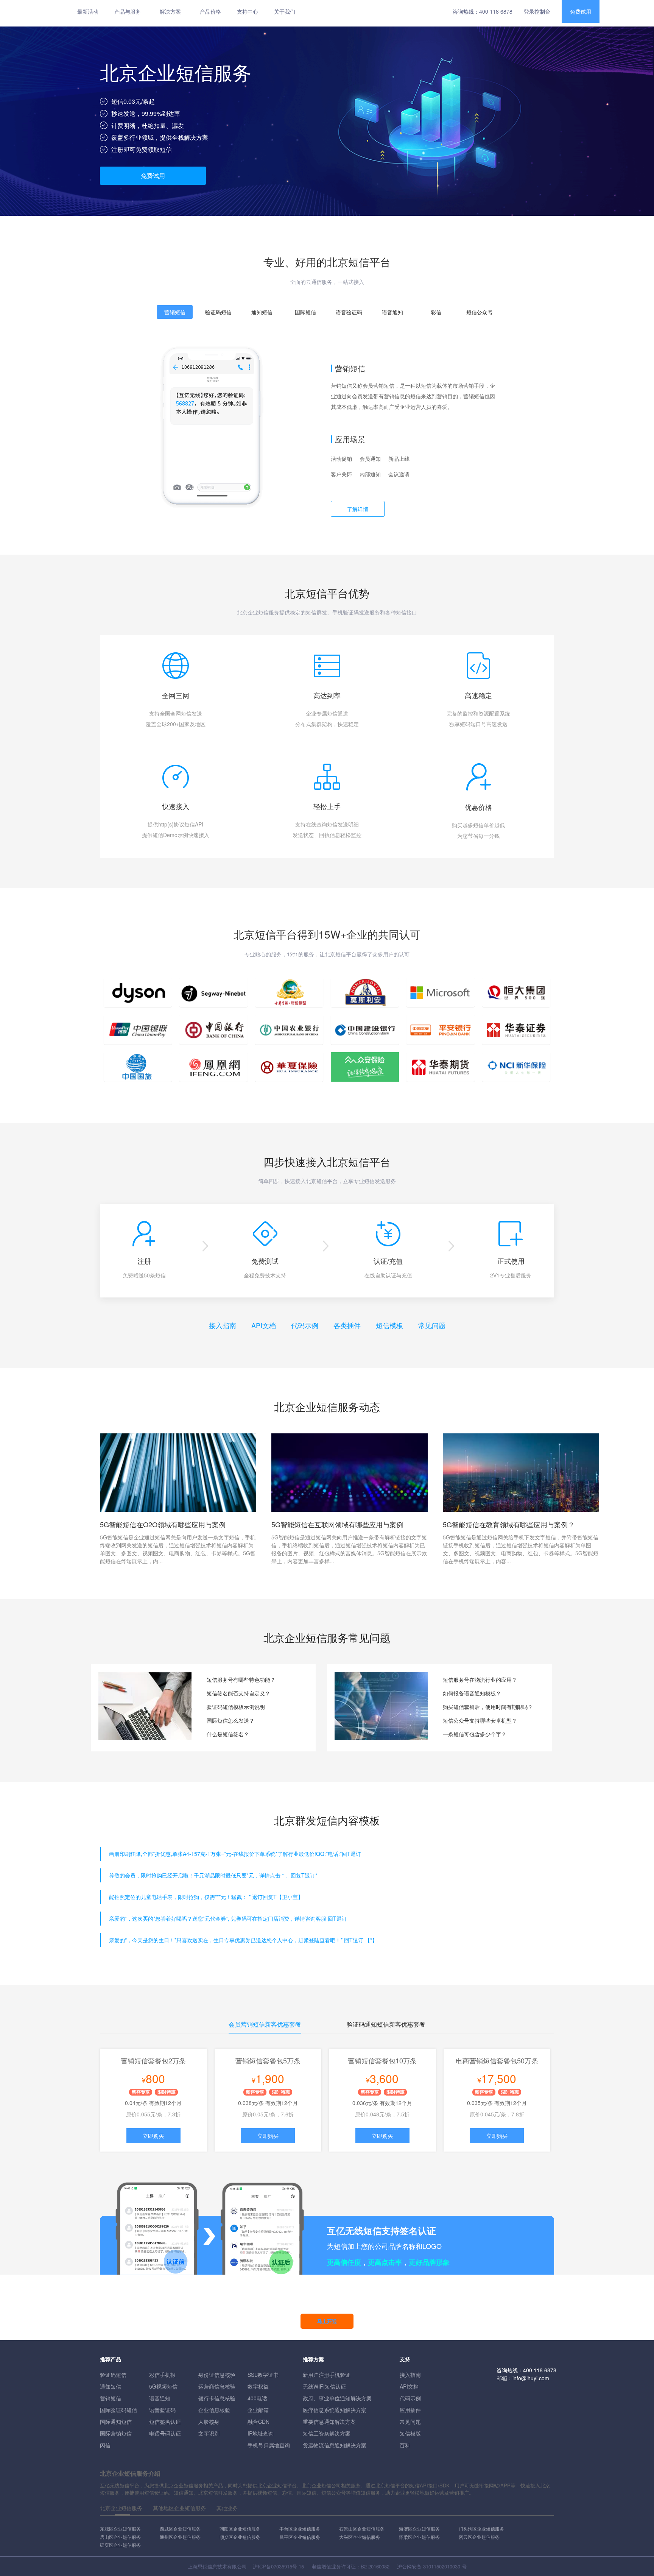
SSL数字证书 (263, 2375)
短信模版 (410, 2433)
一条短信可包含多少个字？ (475, 1734)
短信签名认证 (165, 2422)
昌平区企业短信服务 (300, 2537)
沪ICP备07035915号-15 (278, 2566)
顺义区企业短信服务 (240, 2537)
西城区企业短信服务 (180, 2528)
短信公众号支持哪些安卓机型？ (480, 1720)
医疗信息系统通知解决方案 (335, 2410)
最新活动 (88, 11)
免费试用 (581, 11)
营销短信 (111, 2398)
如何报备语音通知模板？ (472, 1693)
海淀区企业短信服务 (419, 2528)
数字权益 (258, 2386)
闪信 (105, 2445)
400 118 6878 (496, 11)
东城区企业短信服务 (120, 2528)
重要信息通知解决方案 (329, 2422)
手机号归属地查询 (269, 2445)
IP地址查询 (261, 2433)
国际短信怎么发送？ (230, 1720)
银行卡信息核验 (217, 2398)
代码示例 (305, 1325)
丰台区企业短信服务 (300, 2528)
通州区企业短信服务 (180, 2537)
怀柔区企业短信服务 (419, 2537)
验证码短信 (113, 2375)
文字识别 (209, 2433)
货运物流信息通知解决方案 (335, 2445)
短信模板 (389, 1325)
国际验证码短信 (118, 2410)
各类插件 (347, 1325)
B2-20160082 (375, 2566)
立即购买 (153, 2136)
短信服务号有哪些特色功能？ (241, 1679)
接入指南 (223, 1325)
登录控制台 (537, 11)
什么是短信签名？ (228, 1734)
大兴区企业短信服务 (360, 2537)
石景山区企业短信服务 (362, 2528)
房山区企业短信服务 (120, 2537)
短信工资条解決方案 (327, 2433)
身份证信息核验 (217, 2375)
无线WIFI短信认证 (324, 2386)
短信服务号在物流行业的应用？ (480, 1679)
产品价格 (210, 11)
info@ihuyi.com (531, 2378)
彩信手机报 (162, 2375)
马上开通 (327, 2321)
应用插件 (410, 2410)
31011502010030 (442, 2566)
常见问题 (432, 1325)
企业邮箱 (258, 2410)
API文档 (264, 1325)
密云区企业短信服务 (479, 2537)
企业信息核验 (214, 2410)
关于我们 (285, 11)
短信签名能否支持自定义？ (238, 1693)
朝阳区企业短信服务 (240, 2528)
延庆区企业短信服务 (120, 2545)
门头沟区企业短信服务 (481, 2528)
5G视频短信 (163, 2386)
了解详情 (358, 509)
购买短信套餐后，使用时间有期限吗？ (488, 1707)
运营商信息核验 (217, 2386)
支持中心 (248, 11)
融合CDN (258, 2422)
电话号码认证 (165, 2433)
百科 (405, 2445)
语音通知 (160, 2398)
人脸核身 (209, 2422)
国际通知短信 (116, 2422)
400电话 (257, 2398)
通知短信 (111, 2386)
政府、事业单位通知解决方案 (337, 2398)
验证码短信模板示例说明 (236, 1707)
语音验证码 (162, 2410)
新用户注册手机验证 (327, 2375)
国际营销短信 (116, 2433)
